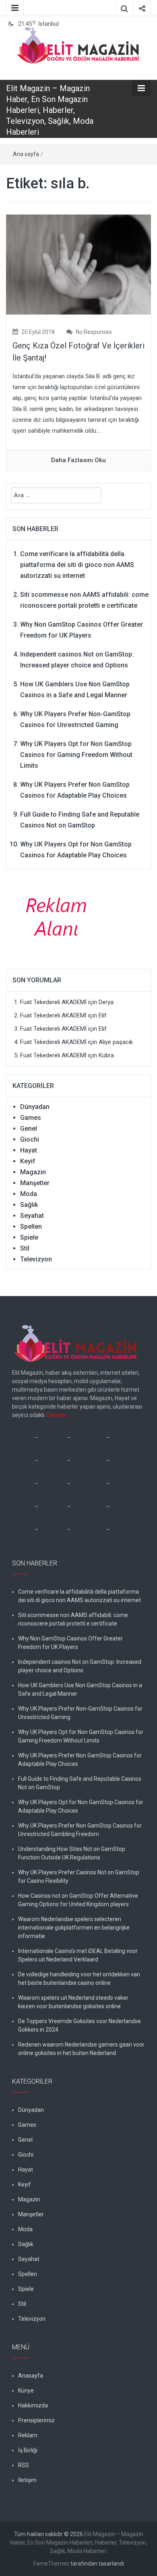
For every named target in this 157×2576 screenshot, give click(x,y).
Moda (29, 1194)
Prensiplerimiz (36, 2420)
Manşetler (35, 1183)
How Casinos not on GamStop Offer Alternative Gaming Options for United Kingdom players (78, 1900)
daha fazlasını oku (78, 460)
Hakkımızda (33, 2405)
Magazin (33, 1172)
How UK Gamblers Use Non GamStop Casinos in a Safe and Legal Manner (80, 1689)
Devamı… (58, 1415)
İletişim (27, 2480)
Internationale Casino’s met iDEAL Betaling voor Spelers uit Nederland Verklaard (78, 1955)
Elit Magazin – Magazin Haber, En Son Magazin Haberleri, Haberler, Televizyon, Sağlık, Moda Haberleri (50, 110)
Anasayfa (31, 2376)
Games (31, 1118)
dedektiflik (53, 1438)
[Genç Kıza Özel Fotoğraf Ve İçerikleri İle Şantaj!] (78, 264)
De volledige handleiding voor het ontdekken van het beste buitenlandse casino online (79, 1979)
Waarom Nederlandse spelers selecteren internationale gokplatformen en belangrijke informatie (74, 1928)
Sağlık (29, 1205)
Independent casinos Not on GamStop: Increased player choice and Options (80, 1666)
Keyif (28, 1161)
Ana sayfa (26, 154)
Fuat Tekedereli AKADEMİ (53, 1002)
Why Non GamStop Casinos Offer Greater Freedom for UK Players (70, 1643)
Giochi (30, 1139)
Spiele (29, 1237)
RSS (24, 2465)
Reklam (28, 2435)
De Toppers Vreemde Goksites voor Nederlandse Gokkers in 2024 (80, 2025)
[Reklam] (59, 916)
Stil (25, 1248)
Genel (29, 1129)
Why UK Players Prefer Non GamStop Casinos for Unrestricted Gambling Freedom (80, 1830)
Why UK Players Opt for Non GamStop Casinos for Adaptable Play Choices (81, 1806)
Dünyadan (35, 1107)
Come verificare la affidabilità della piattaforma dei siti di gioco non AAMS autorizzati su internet (77, 565)
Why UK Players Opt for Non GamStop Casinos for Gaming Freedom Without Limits (76, 755)
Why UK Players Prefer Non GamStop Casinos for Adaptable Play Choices (80, 1760)
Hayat (29, 1150)
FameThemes (51, 2563)
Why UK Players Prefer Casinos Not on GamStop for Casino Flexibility (79, 1877)
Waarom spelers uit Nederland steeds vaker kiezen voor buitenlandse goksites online (73, 2002)
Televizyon (36, 1259)
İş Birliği (28, 2450)
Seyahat (32, 1216)
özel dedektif (88, 1438)
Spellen (31, 1227)
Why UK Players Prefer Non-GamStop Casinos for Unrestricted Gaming (80, 1713)
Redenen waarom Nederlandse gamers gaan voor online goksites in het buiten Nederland (81, 2049)
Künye (26, 2391)
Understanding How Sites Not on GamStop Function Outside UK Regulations (72, 1853)
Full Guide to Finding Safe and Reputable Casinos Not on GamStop (80, 1783)
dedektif (23, 1438)
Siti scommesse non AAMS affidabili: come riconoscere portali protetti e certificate (73, 1619)
